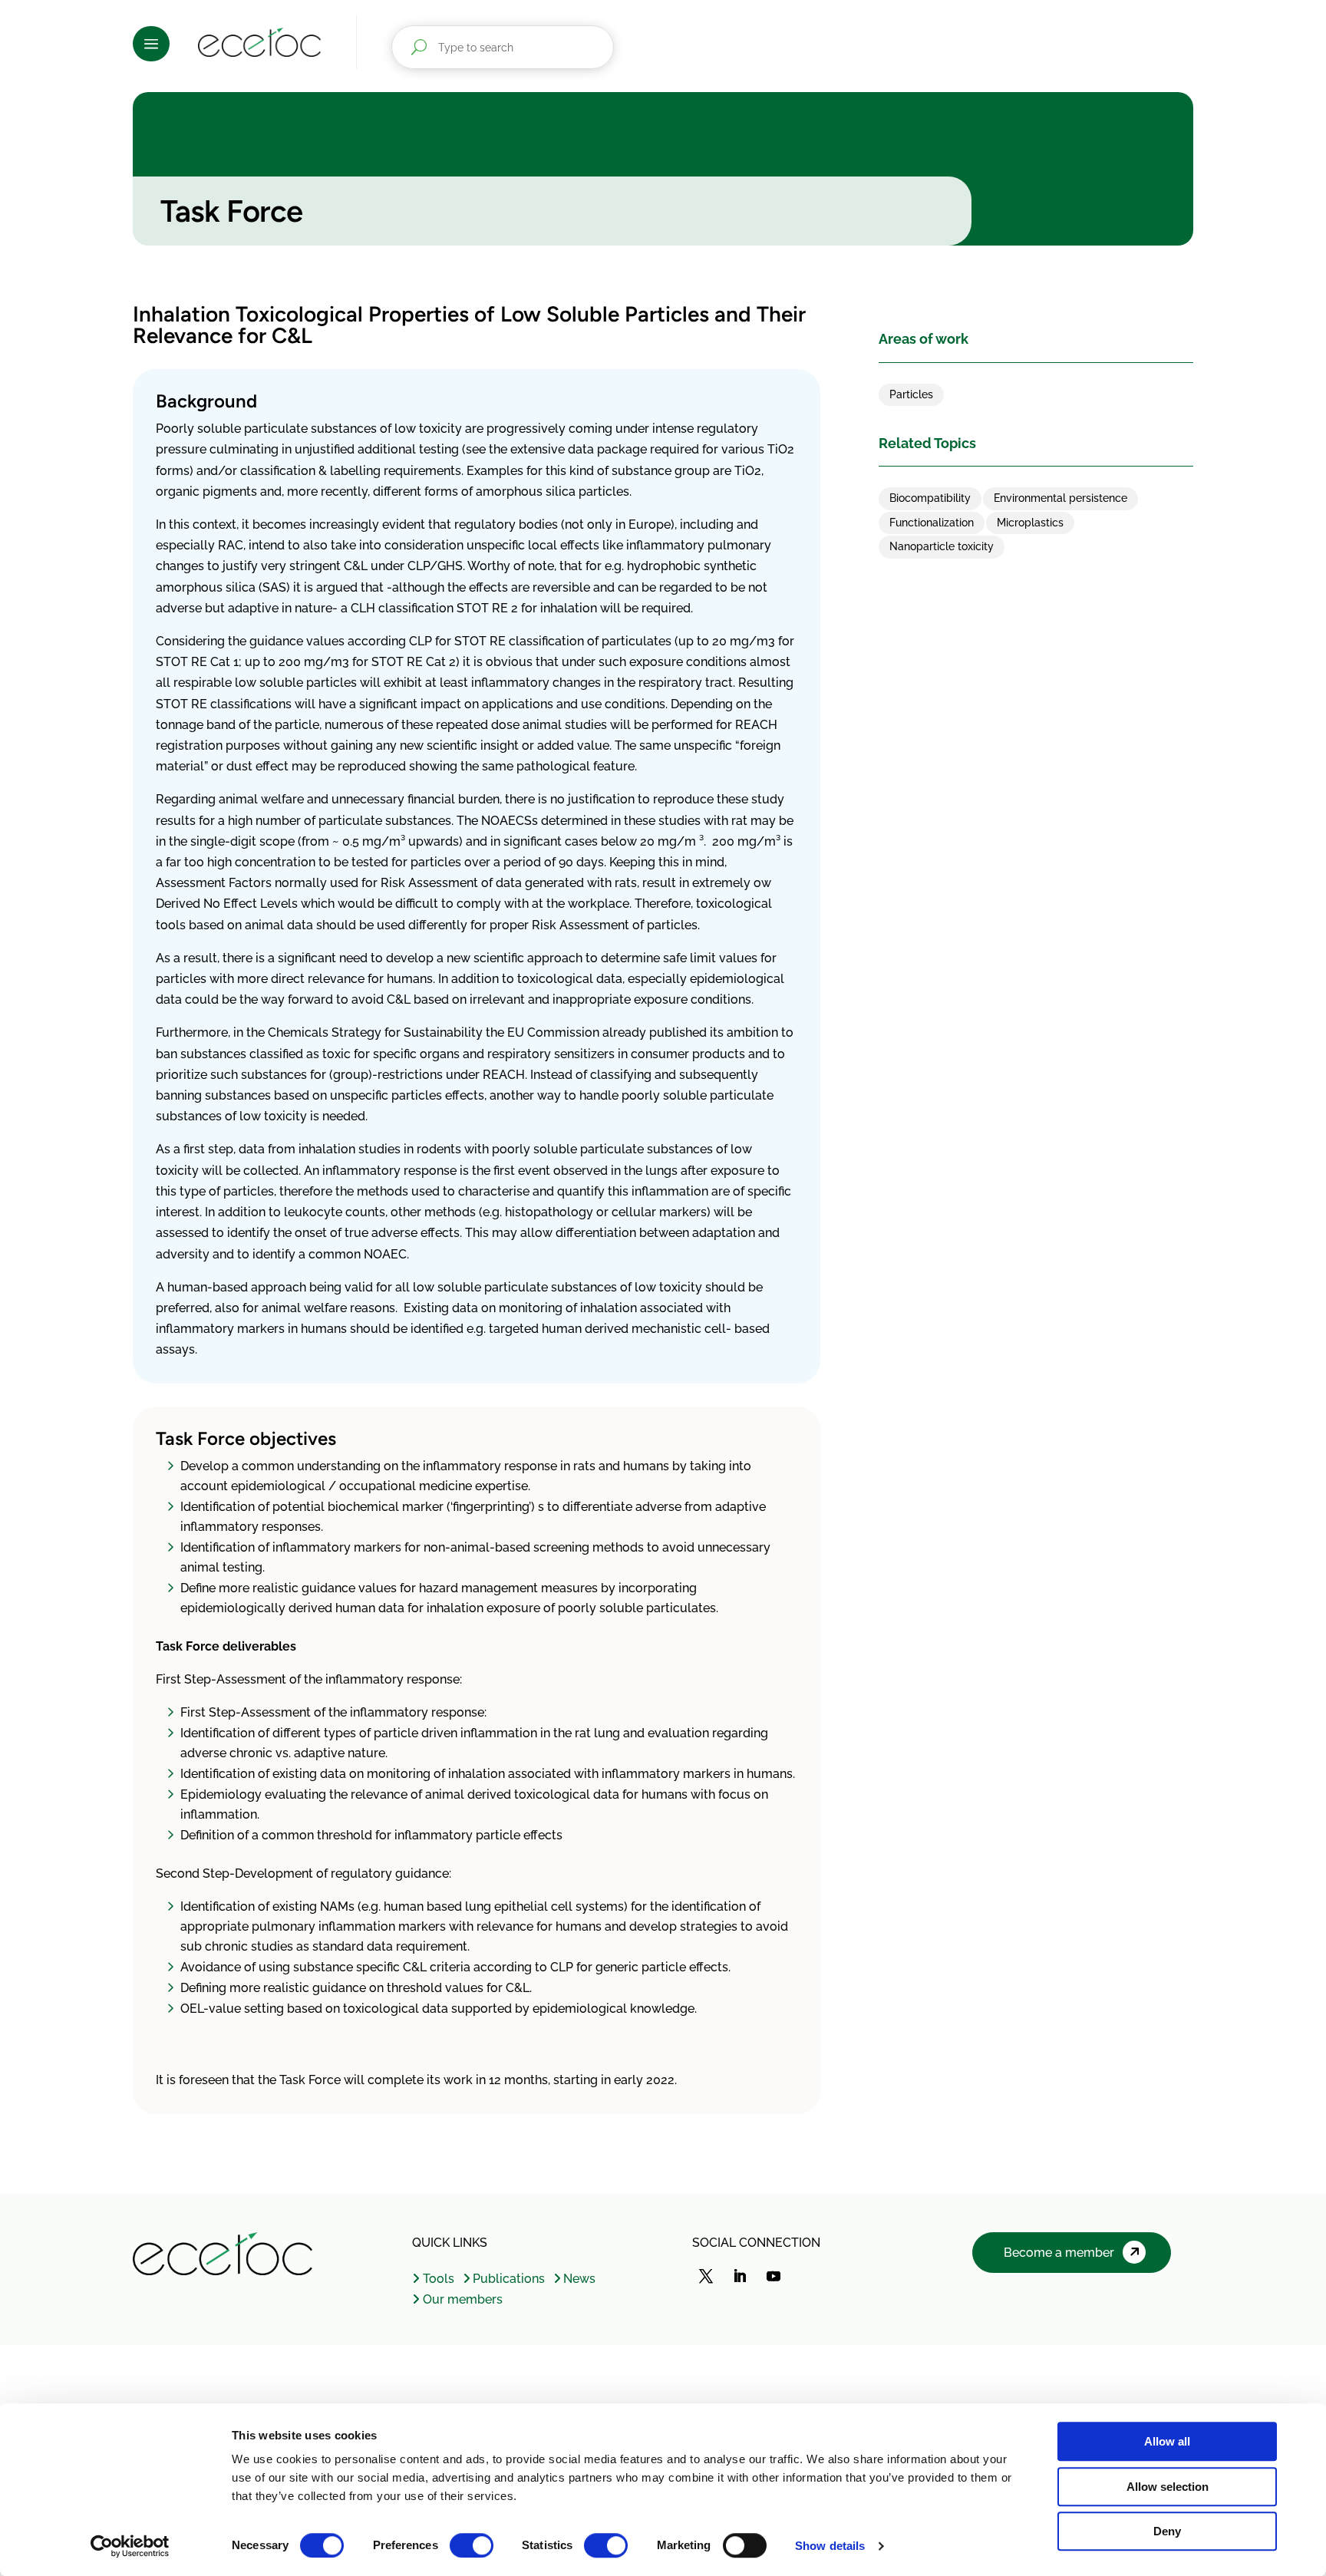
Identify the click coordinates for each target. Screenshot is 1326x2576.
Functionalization (932, 523)
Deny (1167, 2531)
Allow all (1167, 2441)
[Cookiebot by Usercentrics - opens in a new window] (130, 2546)
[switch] (472, 2545)
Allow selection (1168, 2487)
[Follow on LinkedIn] (740, 2276)
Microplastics (1030, 523)
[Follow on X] (706, 2276)
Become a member (1059, 2253)
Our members (462, 2299)
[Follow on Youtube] (773, 2276)
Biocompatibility (930, 498)
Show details (830, 2546)
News (579, 2279)
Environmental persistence (1060, 498)
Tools (438, 2279)
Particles (911, 394)
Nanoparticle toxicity (942, 546)
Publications (509, 2279)
